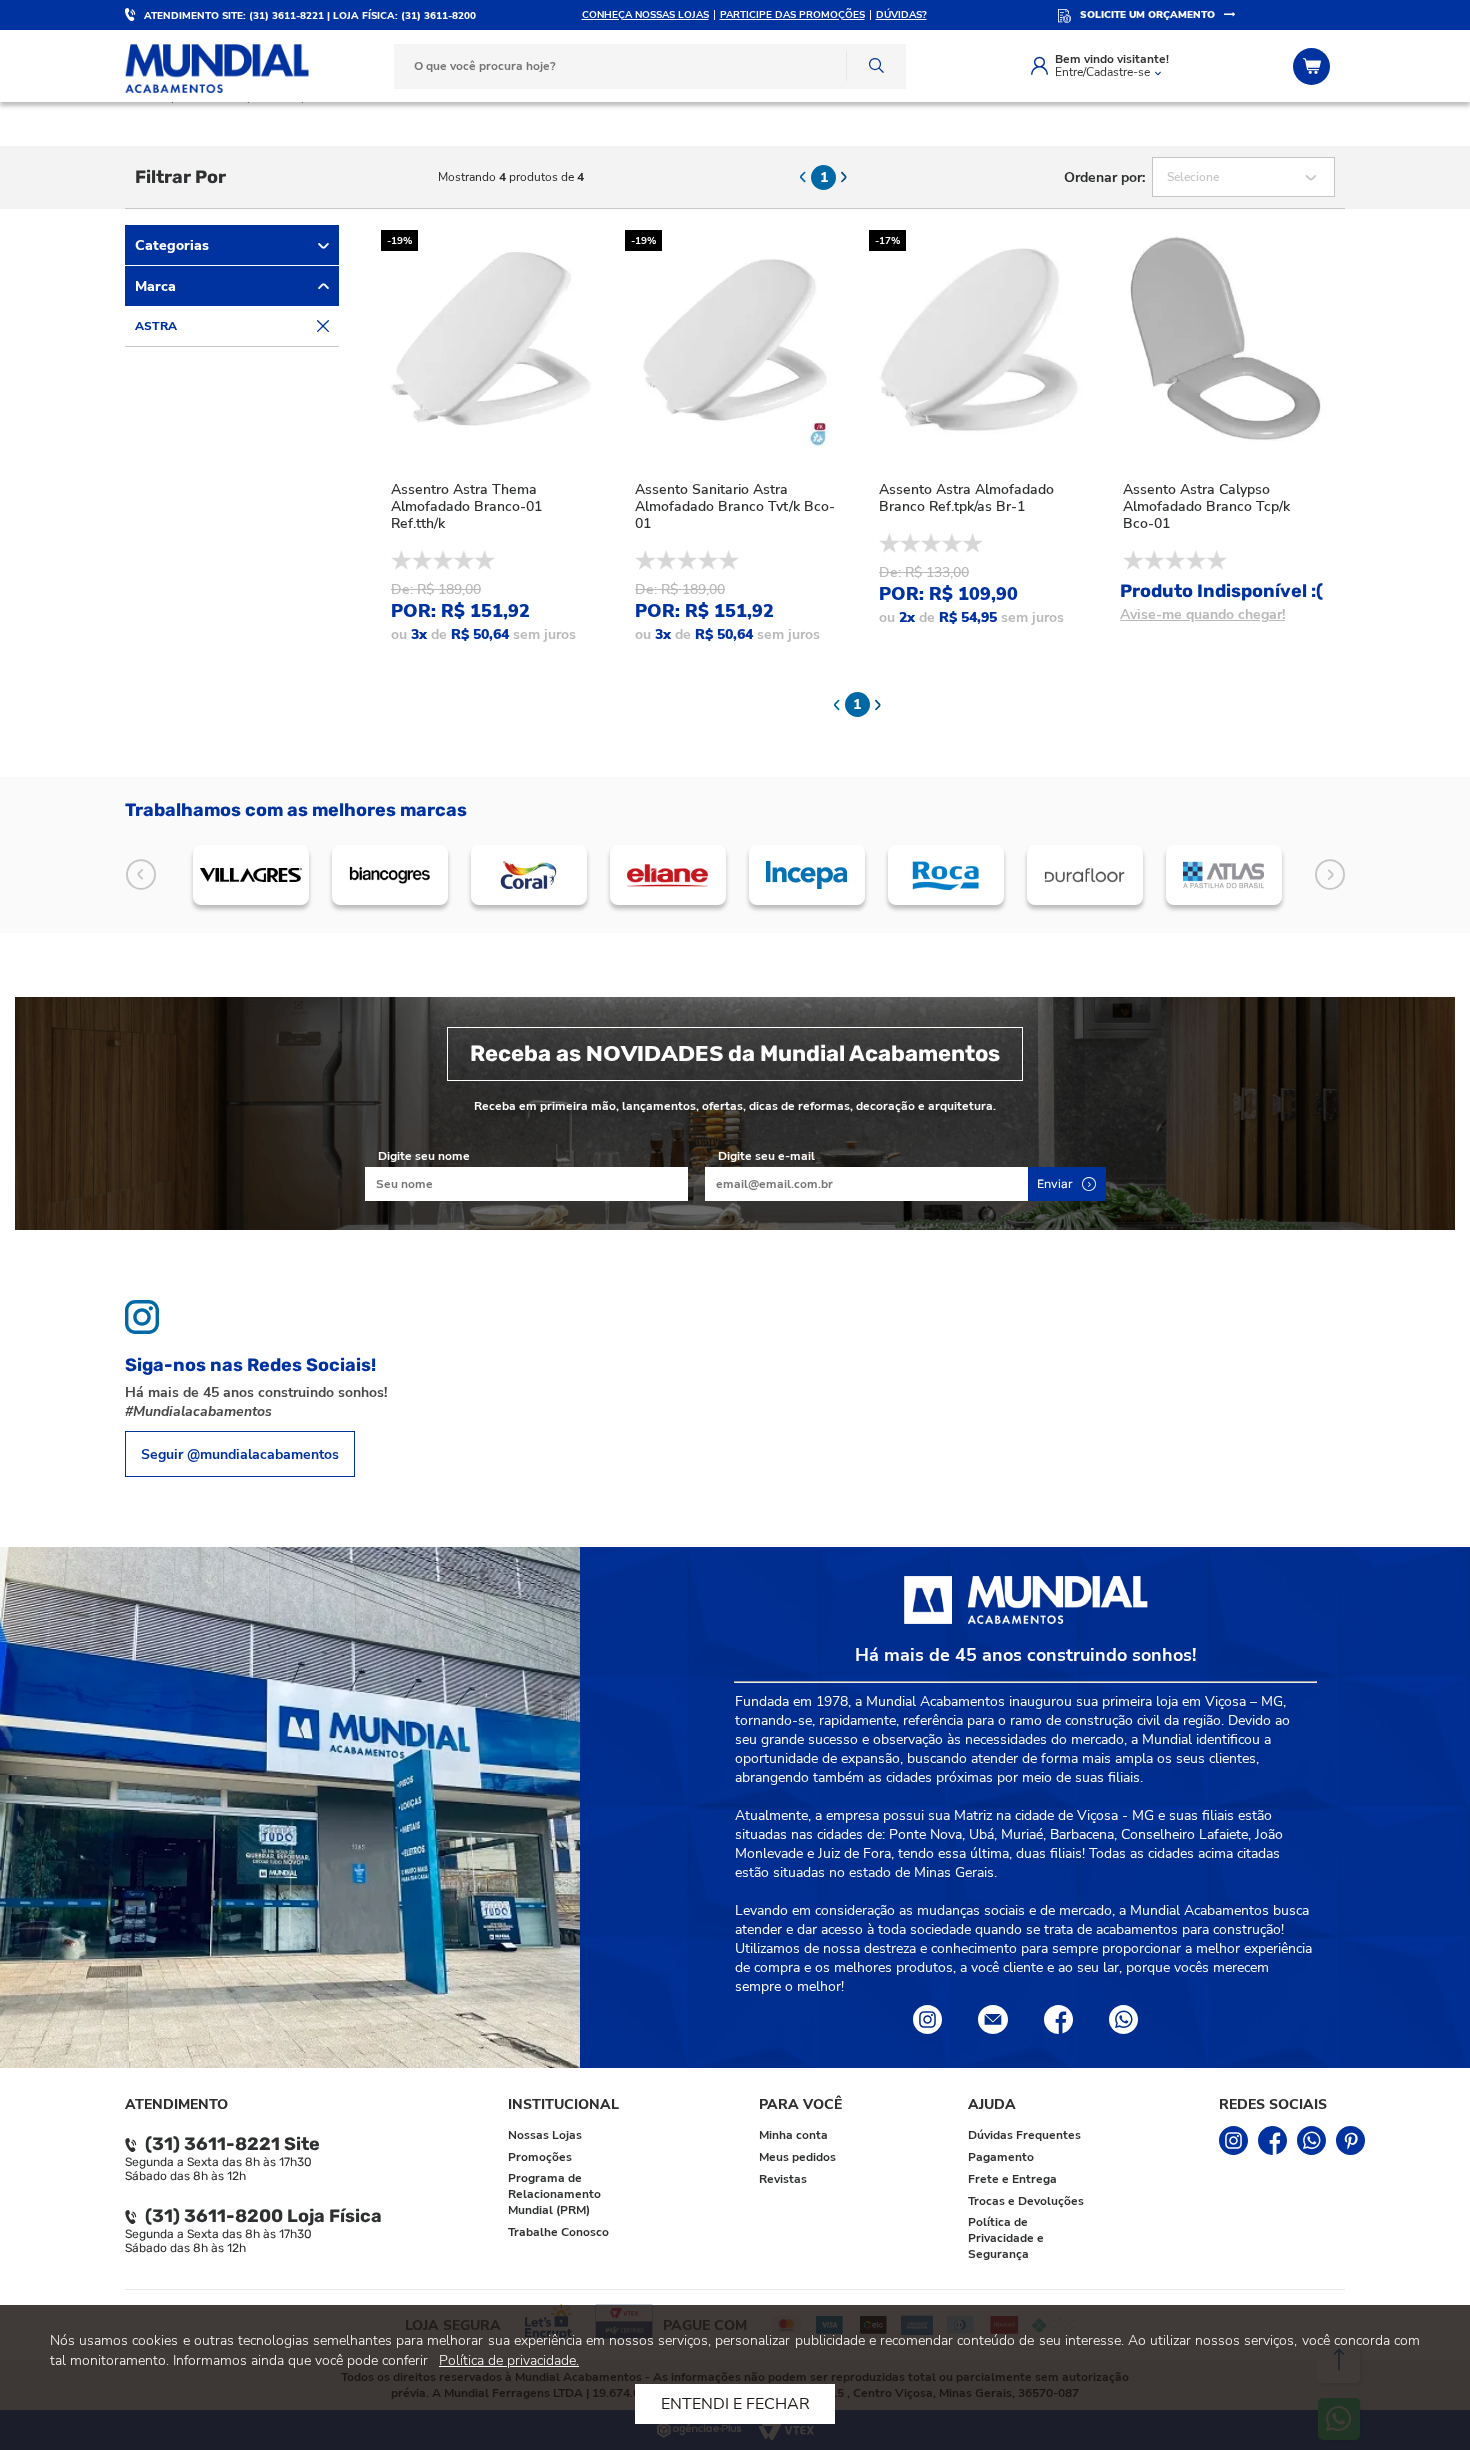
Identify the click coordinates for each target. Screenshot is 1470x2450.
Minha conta (793, 2135)
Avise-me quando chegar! (1202, 614)
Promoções (540, 2157)
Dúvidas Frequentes (1024, 2135)
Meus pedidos (797, 2157)
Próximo (1329, 875)
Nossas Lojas (545, 2135)
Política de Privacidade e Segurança (1006, 2238)
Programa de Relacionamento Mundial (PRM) (554, 2194)
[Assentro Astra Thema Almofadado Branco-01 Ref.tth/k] (491, 340)
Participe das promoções (792, 15)
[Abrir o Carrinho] (1314, 66)
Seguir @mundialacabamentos (240, 1454)
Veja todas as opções (323, 326)
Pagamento (1001, 2157)
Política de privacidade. (509, 2360)
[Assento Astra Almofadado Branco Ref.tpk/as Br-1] (979, 340)
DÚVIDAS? (901, 15)
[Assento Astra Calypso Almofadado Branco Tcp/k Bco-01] (1223, 340)
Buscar (876, 66)
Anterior (140, 875)
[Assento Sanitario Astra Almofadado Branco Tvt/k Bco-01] (735, 340)
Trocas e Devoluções (1026, 2201)
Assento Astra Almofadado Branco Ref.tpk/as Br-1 (966, 498)
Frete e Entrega (1012, 2179)
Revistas (783, 2179)
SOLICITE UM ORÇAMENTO (1147, 15)
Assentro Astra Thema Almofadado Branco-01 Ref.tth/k (466, 506)
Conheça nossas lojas (645, 15)
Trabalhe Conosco (558, 2232)
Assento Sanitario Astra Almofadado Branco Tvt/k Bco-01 (735, 506)
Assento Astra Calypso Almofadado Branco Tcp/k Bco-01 (1206, 506)
